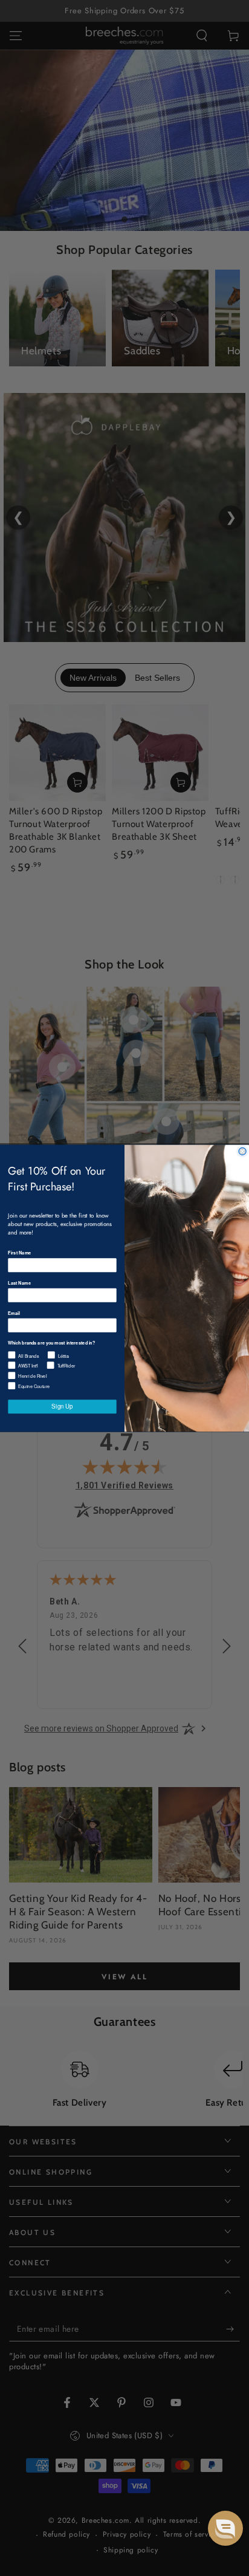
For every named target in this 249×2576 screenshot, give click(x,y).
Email (14, 1313)
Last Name (19, 1283)
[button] (225, 2528)
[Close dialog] (242, 1151)
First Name (19, 1252)
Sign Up (62, 1406)
